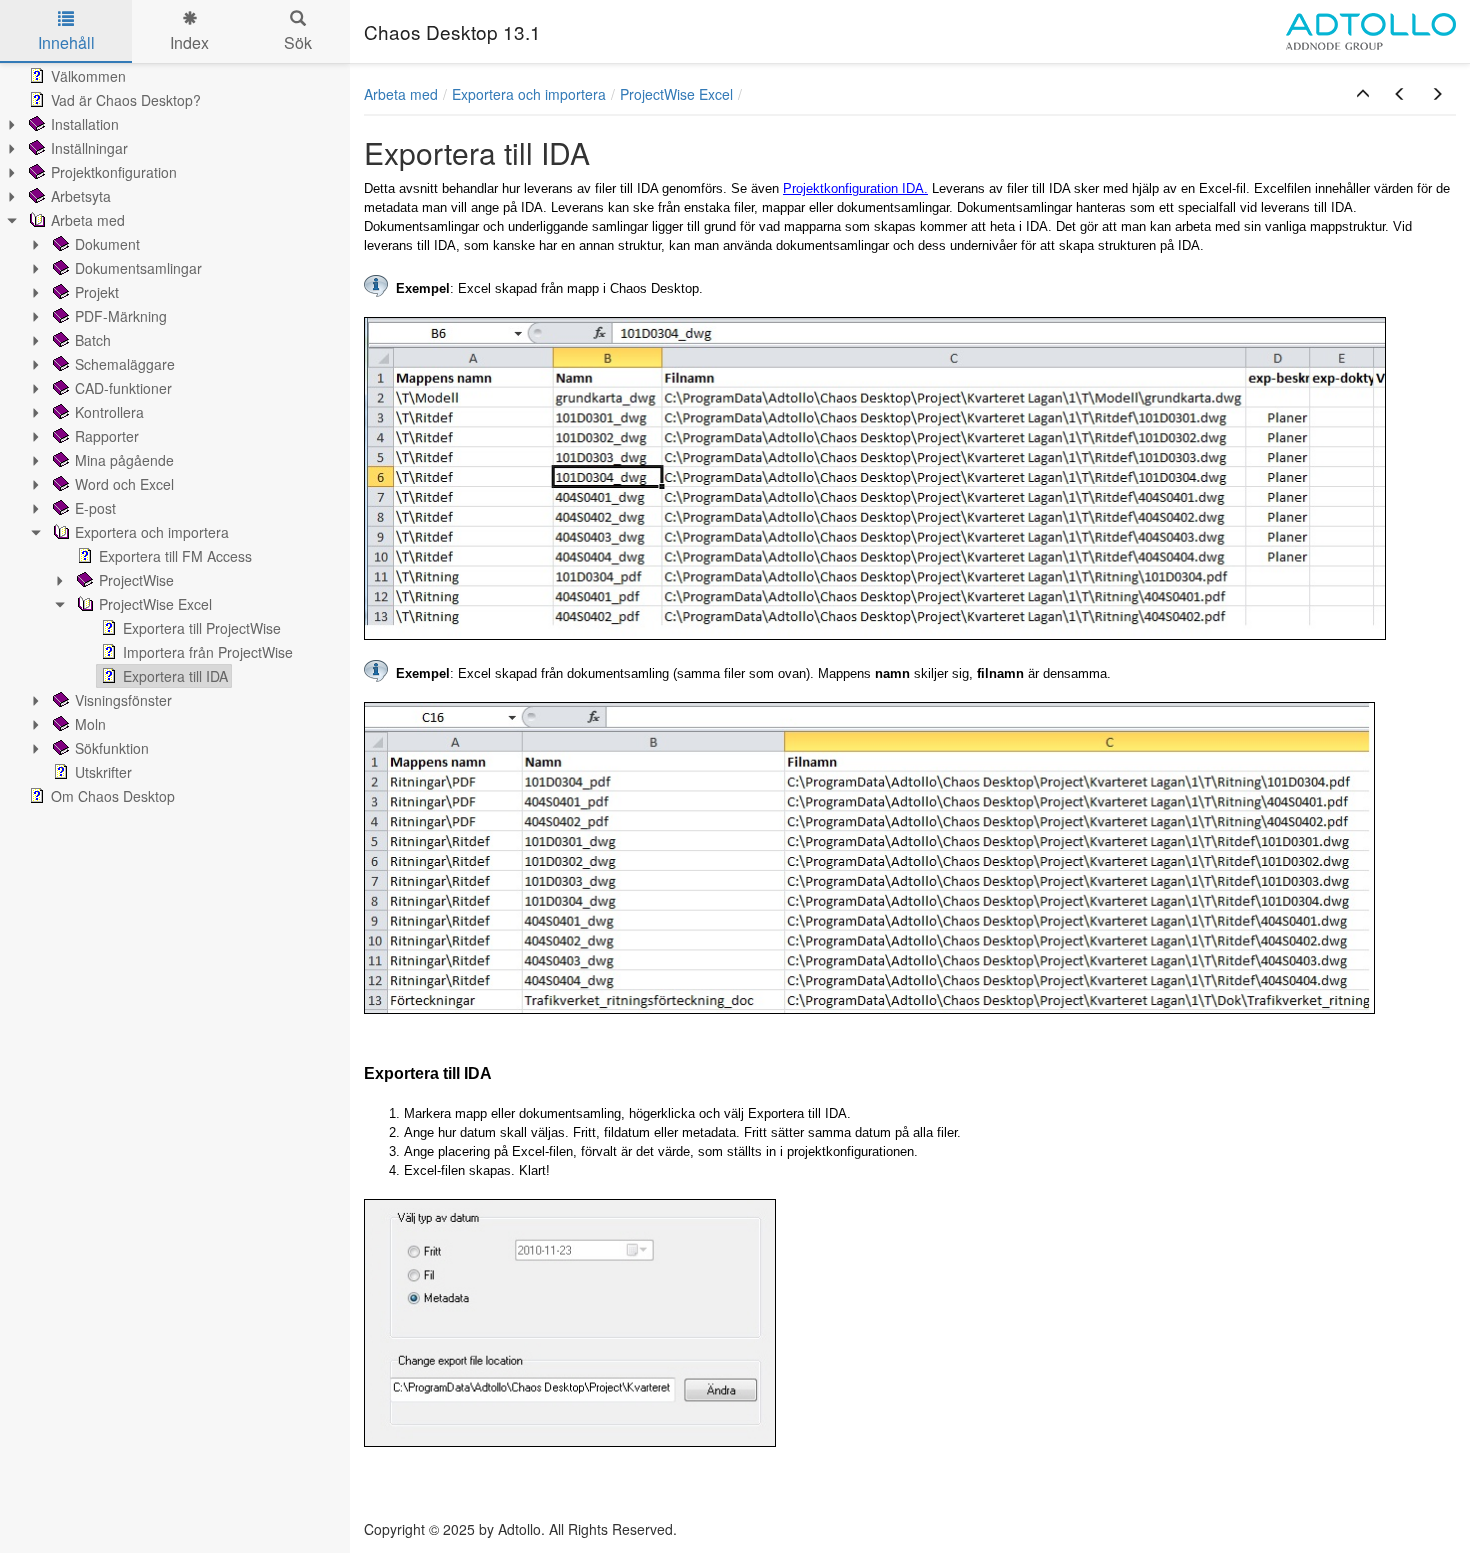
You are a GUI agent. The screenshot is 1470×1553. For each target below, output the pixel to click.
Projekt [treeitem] (97, 292)
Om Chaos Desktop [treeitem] (113, 796)
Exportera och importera (529, 94)
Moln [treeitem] (90, 724)
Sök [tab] (298, 42)
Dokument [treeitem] (107, 244)
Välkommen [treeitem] (88, 76)
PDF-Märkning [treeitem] (121, 316)
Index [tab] (189, 42)
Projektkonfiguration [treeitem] (114, 172)
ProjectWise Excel (676, 94)
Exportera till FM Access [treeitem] (175, 556)
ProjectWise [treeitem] (136, 580)
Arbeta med (401, 94)
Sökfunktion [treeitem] (112, 748)
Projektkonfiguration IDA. (855, 188)
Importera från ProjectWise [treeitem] (208, 652)
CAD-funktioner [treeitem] (123, 388)
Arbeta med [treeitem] (88, 220)
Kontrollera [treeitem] (109, 412)
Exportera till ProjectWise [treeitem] (202, 628)
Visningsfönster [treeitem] (123, 700)
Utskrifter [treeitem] (103, 772)
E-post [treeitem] (95, 508)
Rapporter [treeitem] (107, 436)
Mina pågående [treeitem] (124, 460)
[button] (1363, 94)
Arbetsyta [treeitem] (81, 196)
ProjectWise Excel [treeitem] (155, 604)
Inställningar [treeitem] (89, 148)
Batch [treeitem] (93, 340)
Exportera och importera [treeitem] (152, 532)
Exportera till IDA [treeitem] (175, 676)
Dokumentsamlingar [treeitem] (138, 268)
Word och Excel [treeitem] (124, 484)
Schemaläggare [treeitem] (125, 364)
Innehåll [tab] (66, 42)
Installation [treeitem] (85, 124)
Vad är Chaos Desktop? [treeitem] (126, 100)
